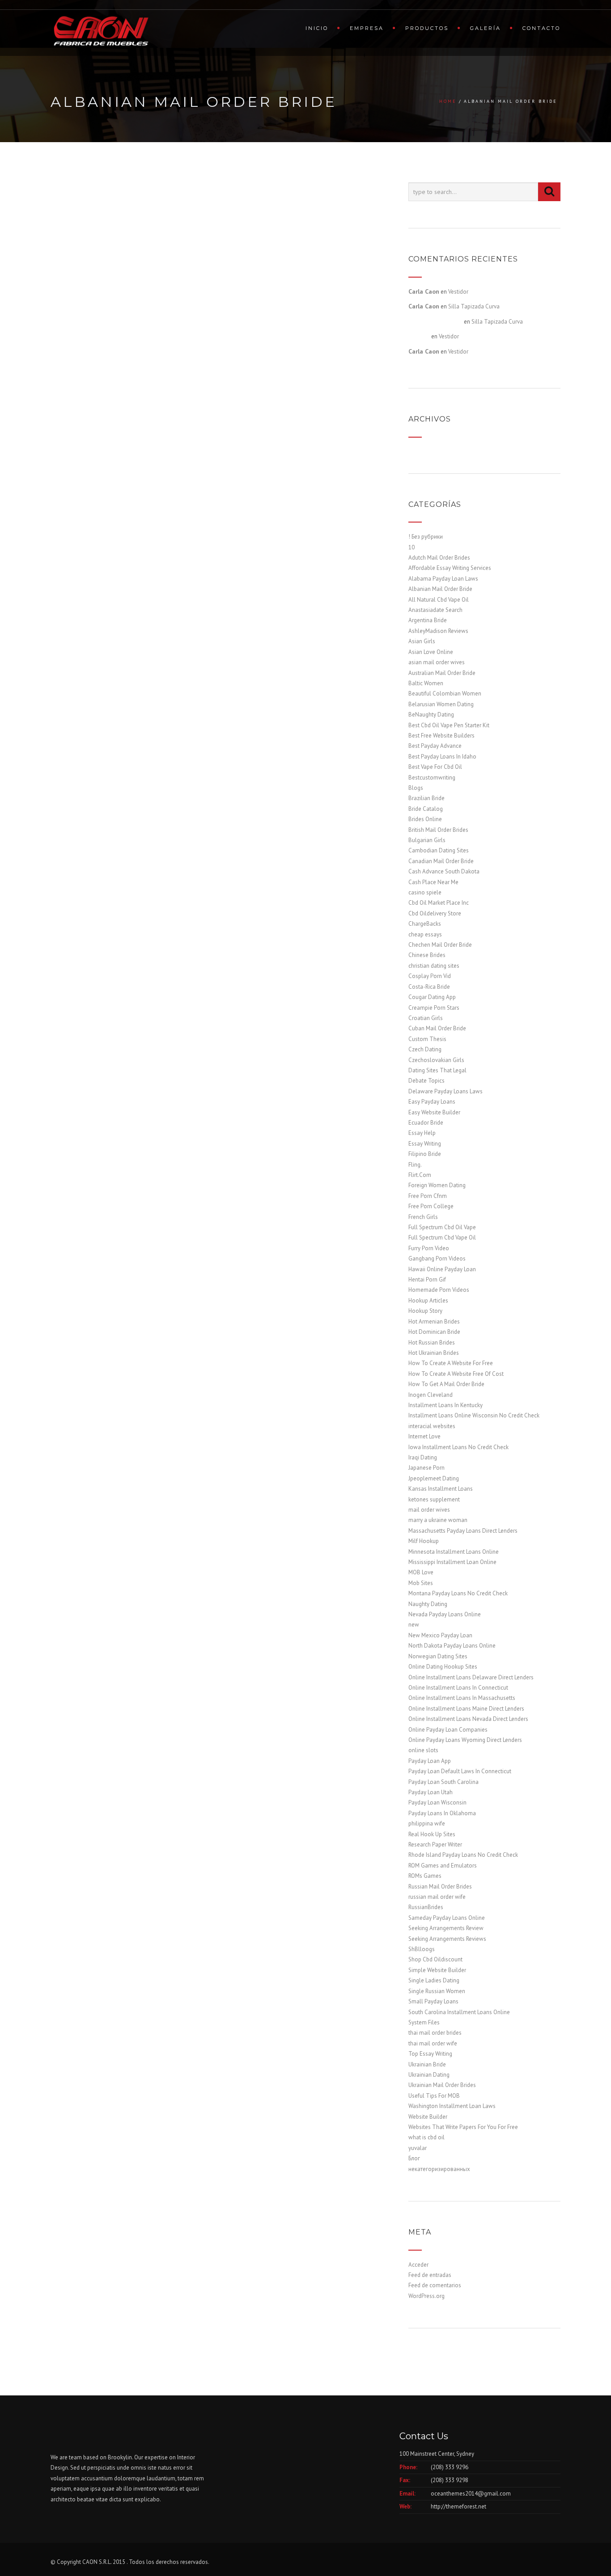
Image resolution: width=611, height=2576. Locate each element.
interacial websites (432, 1426)
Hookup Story (425, 1311)
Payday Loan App (430, 1761)
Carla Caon (424, 291)
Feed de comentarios (435, 2285)
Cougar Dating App (432, 997)
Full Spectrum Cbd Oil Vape (442, 1227)
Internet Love (424, 1436)
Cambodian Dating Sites (439, 850)
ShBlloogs (422, 1949)
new (414, 1625)
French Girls (423, 1217)
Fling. (415, 1165)
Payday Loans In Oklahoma (442, 1813)
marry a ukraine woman (438, 1520)
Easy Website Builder (434, 1112)
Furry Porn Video (429, 1248)
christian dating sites (434, 966)
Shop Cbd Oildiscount (435, 1959)
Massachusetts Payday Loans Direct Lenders (463, 1531)
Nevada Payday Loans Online (445, 1614)
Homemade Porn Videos (439, 1290)
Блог (414, 2158)
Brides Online (425, 819)
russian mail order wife (437, 1897)
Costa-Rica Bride (429, 987)
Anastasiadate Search (435, 610)
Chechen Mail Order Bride (440, 945)
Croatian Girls (426, 1018)
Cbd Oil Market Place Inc (439, 903)
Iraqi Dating (423, 1457)
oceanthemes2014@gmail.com (471, 2494)
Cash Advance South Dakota (444, 871)
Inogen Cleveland (431, 1395)
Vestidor (458, 292)
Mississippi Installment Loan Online (452, 1562)
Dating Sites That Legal (437, 1070)
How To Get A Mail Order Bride (446, 1384)
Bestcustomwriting (432, 778)
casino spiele (425, 892)
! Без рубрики (426, 537)
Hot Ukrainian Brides (434, 1353)
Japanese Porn (426, 1468)
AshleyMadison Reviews (438, 631)
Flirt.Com (420, 1175)
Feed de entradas (430, 2275)
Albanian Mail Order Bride (440, 589)
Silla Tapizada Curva (474, 306)
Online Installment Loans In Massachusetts (462, 1698)
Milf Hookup (424, 1541)
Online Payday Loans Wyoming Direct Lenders (465, 1740)
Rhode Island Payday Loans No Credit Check (463, 1855)
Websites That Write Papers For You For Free (463, 2127)
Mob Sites (421, 1583)
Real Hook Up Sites (432, 1834)
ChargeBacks (425, 924)
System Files (424, 2022)
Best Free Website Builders (441, 736)
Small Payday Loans (433, 2001)
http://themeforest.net (458, 2506)
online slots (423, 1750)
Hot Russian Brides (432, 1343)
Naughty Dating (428, 1604)
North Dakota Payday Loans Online (452, 1646)
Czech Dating (425, 1049)
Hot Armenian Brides (434, 1322)
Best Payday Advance (435, 746)
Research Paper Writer (435, 1845)
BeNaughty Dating (431, 715)
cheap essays (425, 934)
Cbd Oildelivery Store (435, 913)
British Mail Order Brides (438, 830)
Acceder (418, 2265)
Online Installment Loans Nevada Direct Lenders (468, 1719)
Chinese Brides (427, 955)
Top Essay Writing (430, 2054)
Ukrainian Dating (429, 2075)
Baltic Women (426, 683)
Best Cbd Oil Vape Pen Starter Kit (449, 725)
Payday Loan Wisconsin (437, 1802)
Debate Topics (426, 1081)
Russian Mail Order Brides (440, 1887)
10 (412, 547)
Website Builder (428, 2117)
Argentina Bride (428, 620)
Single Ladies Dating (434, 1980)
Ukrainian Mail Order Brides (442, 2085)
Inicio (317, 28)
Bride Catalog (426, 809)
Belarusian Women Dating (441, 704)
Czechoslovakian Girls (436, 1060)
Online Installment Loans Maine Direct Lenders (466, 1709)
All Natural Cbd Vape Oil (439, 600)
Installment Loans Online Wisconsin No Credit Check (474, 1415)
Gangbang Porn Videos (437, 1258)
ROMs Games (425, 1876)
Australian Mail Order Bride (442, 673)
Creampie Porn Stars (434, 1008)
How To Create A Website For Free (451, 1363)
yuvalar (418, 2148)
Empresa (367, 28)
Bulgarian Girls (427, 840)
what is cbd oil (426, 2137)
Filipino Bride (425, 1154)
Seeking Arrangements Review (446, 1928)
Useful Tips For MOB (434, 2096)
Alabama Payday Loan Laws (443, 579)
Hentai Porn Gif (427, 1280)
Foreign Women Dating (437, 1185)
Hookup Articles (428, 1301)
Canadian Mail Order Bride (441, 861)
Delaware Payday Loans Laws (446, 1091)
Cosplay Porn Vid (430, 976)
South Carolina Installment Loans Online (459, 2012)
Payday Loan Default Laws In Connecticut (460, 1771)
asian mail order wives (437, 662)
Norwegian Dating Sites (438, 1656)
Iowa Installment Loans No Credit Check (458, 1447)
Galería (486, 28)
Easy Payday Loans (432, 1102)
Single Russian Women (437, 1991)
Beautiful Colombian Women (445, 694)
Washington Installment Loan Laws (452, 2106)
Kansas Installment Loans (441, 1489)
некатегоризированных (439, 2169)
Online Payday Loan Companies (448, 1730)
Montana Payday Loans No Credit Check (458, 1593)
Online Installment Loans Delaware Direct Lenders (471, 1677)
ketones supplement (434, 1499)
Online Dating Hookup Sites (443, 1667)
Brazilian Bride (426, 798)
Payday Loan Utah (431, 1792)
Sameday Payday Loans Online (447, 1918)
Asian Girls (422, 641)
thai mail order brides (435, 2033)
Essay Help (422, 1133)
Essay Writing (425, 1144)
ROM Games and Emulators (443, 1866)
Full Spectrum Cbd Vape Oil (442, 1237)
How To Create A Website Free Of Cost (456, 1374)
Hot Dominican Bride (434, 1332)
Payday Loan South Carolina (443, 1782)
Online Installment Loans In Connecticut (458, 1688)
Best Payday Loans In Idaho (442, 757)
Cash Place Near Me (433, 882)
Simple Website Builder (437, 1970)
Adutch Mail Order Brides (439, 558)
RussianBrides (426, 1907)
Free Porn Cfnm (428, 1196)
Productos (427, 28)
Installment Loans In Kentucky (446, 1405)
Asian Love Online (431, 652)
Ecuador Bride (426, 1123)
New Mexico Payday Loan (440, 1635)
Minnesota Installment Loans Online (454, 1552)
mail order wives (429, 1510)
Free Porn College (431, 1206)
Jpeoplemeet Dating (434, 1478)
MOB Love (421, 1572)
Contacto (541, 28)
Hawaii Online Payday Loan (442, 1269)
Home (448, 101)
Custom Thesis (427, 1039)
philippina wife (427, 1823)
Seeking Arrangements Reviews (447, 1939)
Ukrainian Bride (427, 2064)
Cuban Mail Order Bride (437, 1028)
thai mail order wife (433, 2043)
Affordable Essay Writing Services (450, 568)
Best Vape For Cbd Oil (435, 767)
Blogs (416, 788)
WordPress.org (426, 2296)
